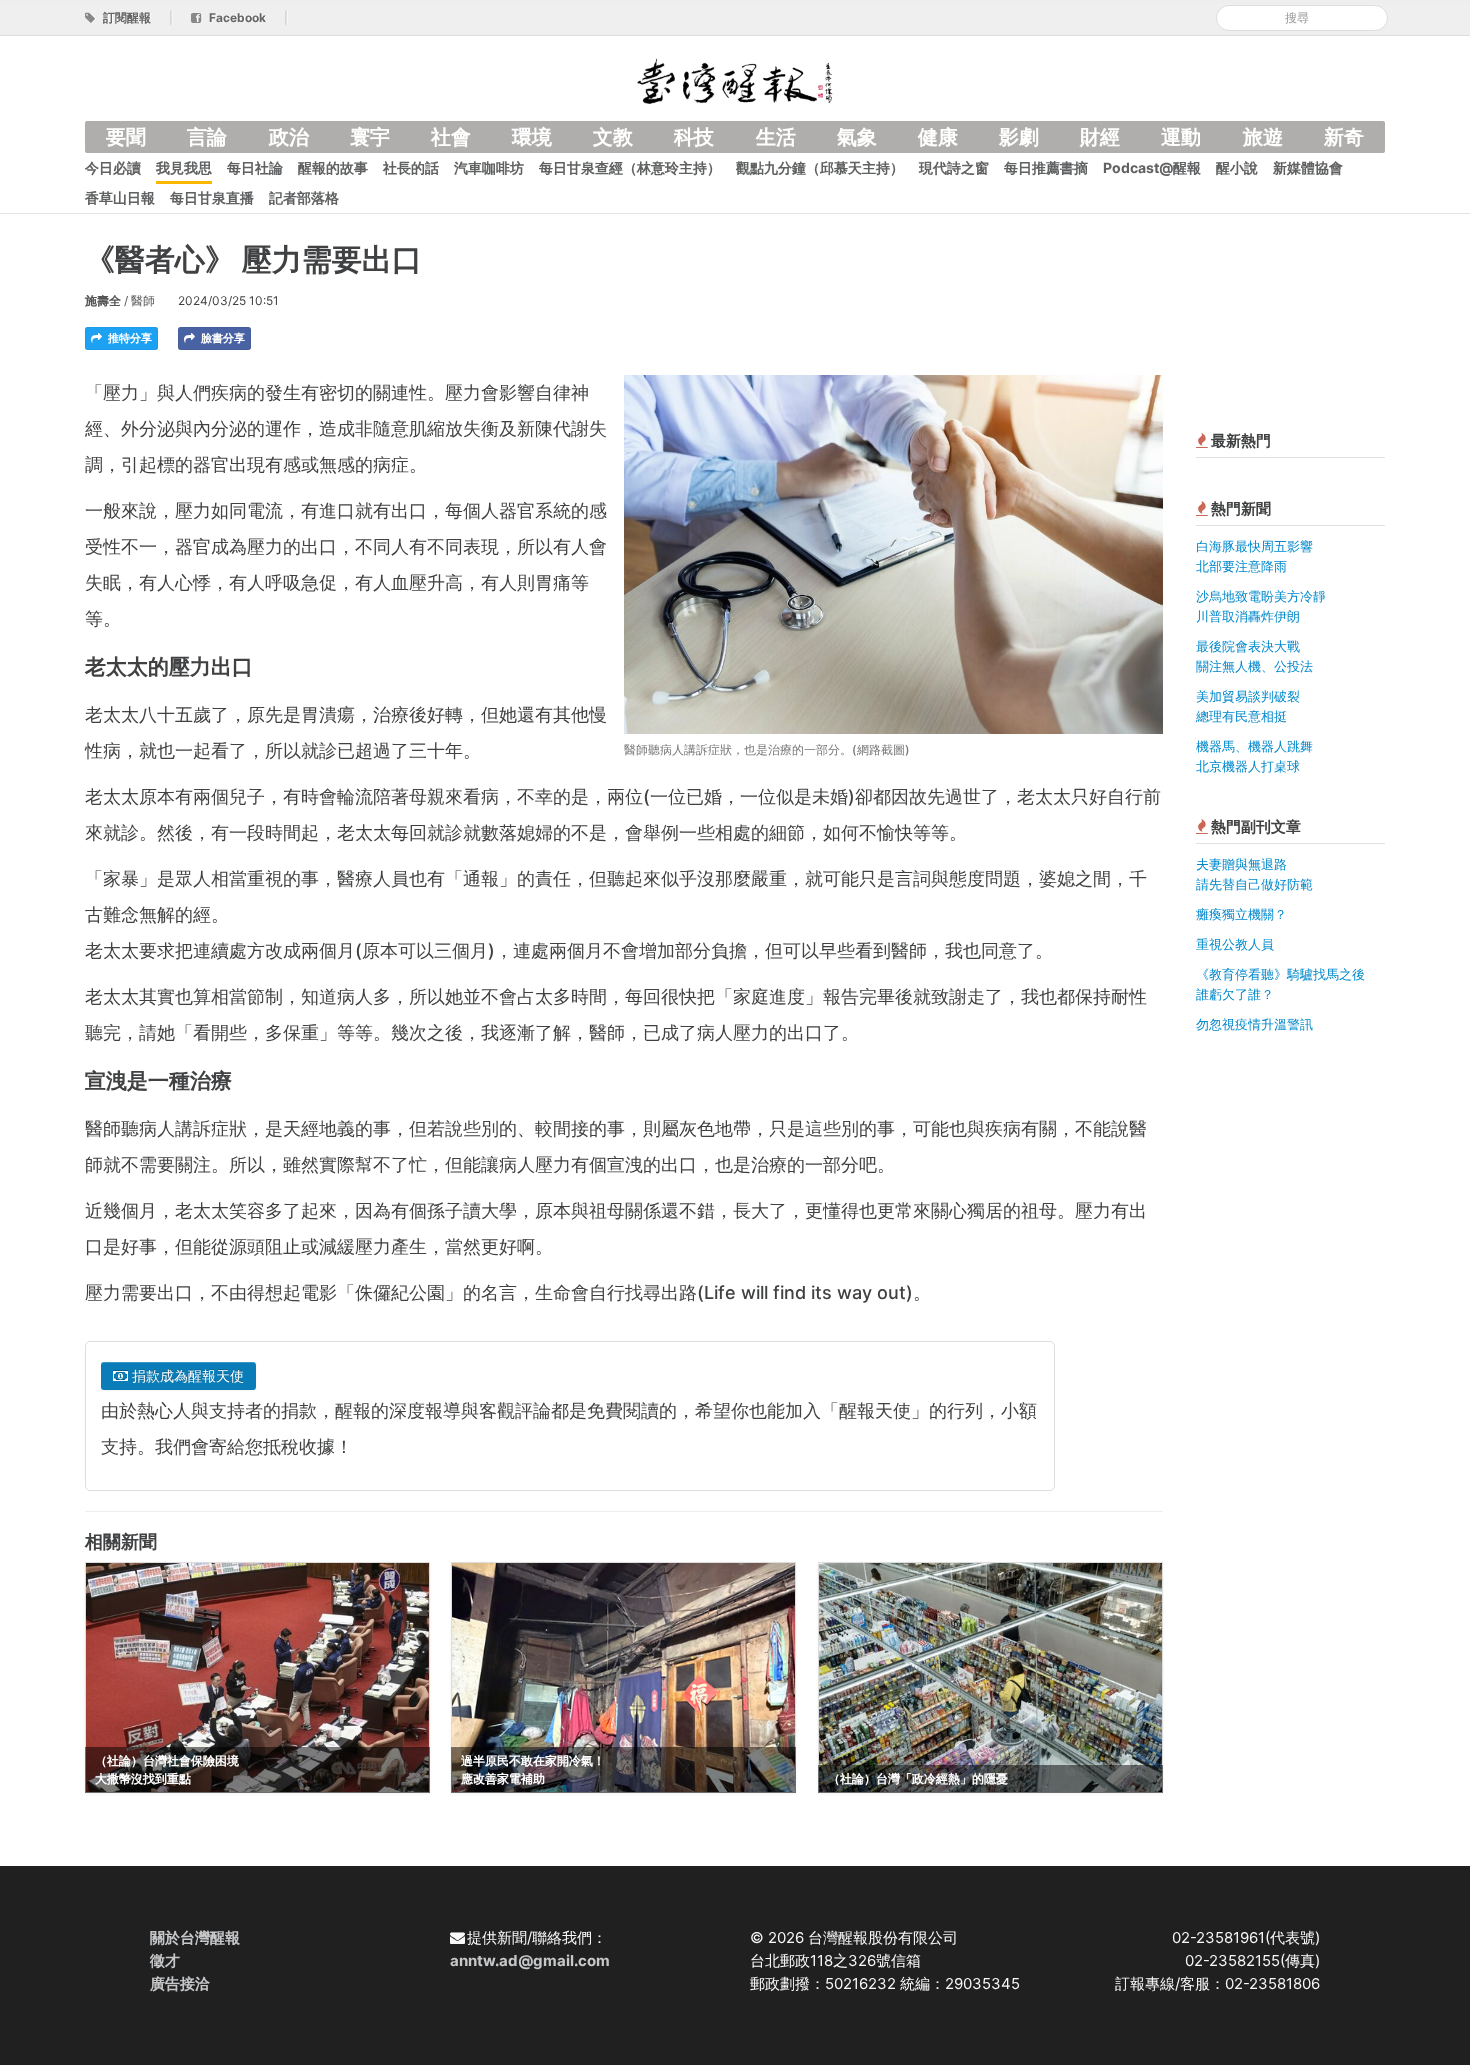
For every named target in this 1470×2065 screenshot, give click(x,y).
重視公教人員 (1235, 944)
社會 (451, 137)
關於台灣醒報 (195, 1937)
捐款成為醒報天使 (186, 1375)
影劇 (1019, 137)
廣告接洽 (180, 1983)
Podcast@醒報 (1152, 167)
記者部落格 (304, 197)
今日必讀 (113, 167)
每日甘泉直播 (212, 197)
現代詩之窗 (954, 167)
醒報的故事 (333, 167)
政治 (289, 137)
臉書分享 (221, 338)
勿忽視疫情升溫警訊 (1254, 1024)
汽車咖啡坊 (489, 167)
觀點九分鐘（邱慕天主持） (820, 167)
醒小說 (1237, 167)
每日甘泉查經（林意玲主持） (630, 167)
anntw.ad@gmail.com (530, 1960)
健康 (938, 137)
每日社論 (255, 167)
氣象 (857, 137)
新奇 (1344, 137)
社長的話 (411, 167)
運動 (1181, 137)
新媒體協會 (1308, 167)
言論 (207, 137)
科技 (694, 137)
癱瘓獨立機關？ (1241, 914)
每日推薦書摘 (1046, 167)
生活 (776, 137)
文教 (613, 137)
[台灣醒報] (735, 79)
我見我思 (184, 167)
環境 (532, 137)
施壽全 (103, 300)
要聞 (126, 137)
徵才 (165, 1960)
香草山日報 (120, 197)
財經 (1100, 137)
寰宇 (370, 137)
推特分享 (128, 338)
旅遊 (1263, 137)
